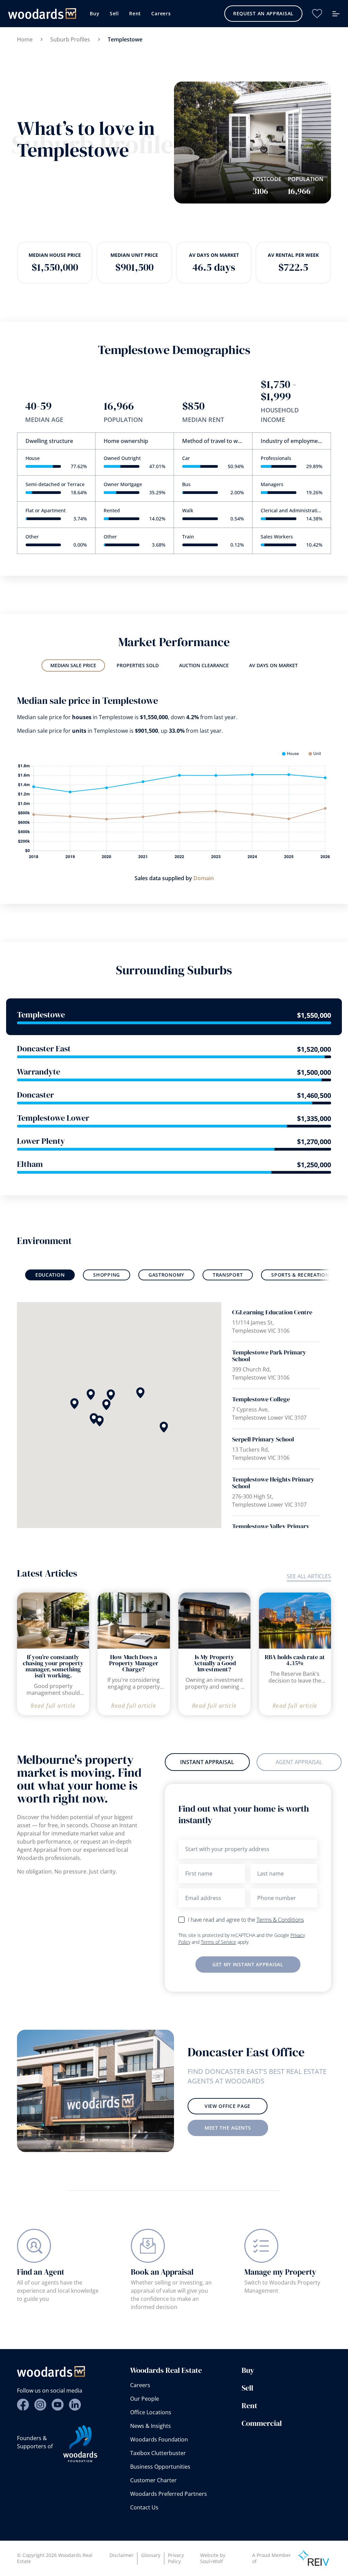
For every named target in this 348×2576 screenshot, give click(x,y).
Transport (228, 1275)
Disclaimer (121, 2555)
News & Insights (151, 2426)
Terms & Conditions (280, 1920)
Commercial (262, 2423)
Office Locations (151, 2412)
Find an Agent (41, 2272)
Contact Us (144, 2507)
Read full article (53, 1706)
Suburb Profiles (70, 39)
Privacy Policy (176, 2558)
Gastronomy (166, 1275)
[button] (111, 1395)
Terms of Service (219, 1942)
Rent (135, 13)
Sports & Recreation (300, 1275)
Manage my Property (280, 2272)
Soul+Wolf (212, 2561)
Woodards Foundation (159, 2439)
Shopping (107, 1275)
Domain (204, 878)
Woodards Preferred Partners (169, 2494)
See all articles (309, 1576)
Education (50, 1275)
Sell (114, 13)
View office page (228, 2106)
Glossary (151, 2555)
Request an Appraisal (263, 13)
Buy (94, 13)
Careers (161, 13)
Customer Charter (153, 2480)
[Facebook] (23, 2405)
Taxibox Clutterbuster (158, 2453)
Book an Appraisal (162, 2272)
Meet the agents (228, 2128)
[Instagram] (40, 2405)
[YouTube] (58, 2405)
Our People (145, 2399)
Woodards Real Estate (166, 2370)
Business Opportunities (160, 2467)
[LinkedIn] (75, 2405)
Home (25, 39)
